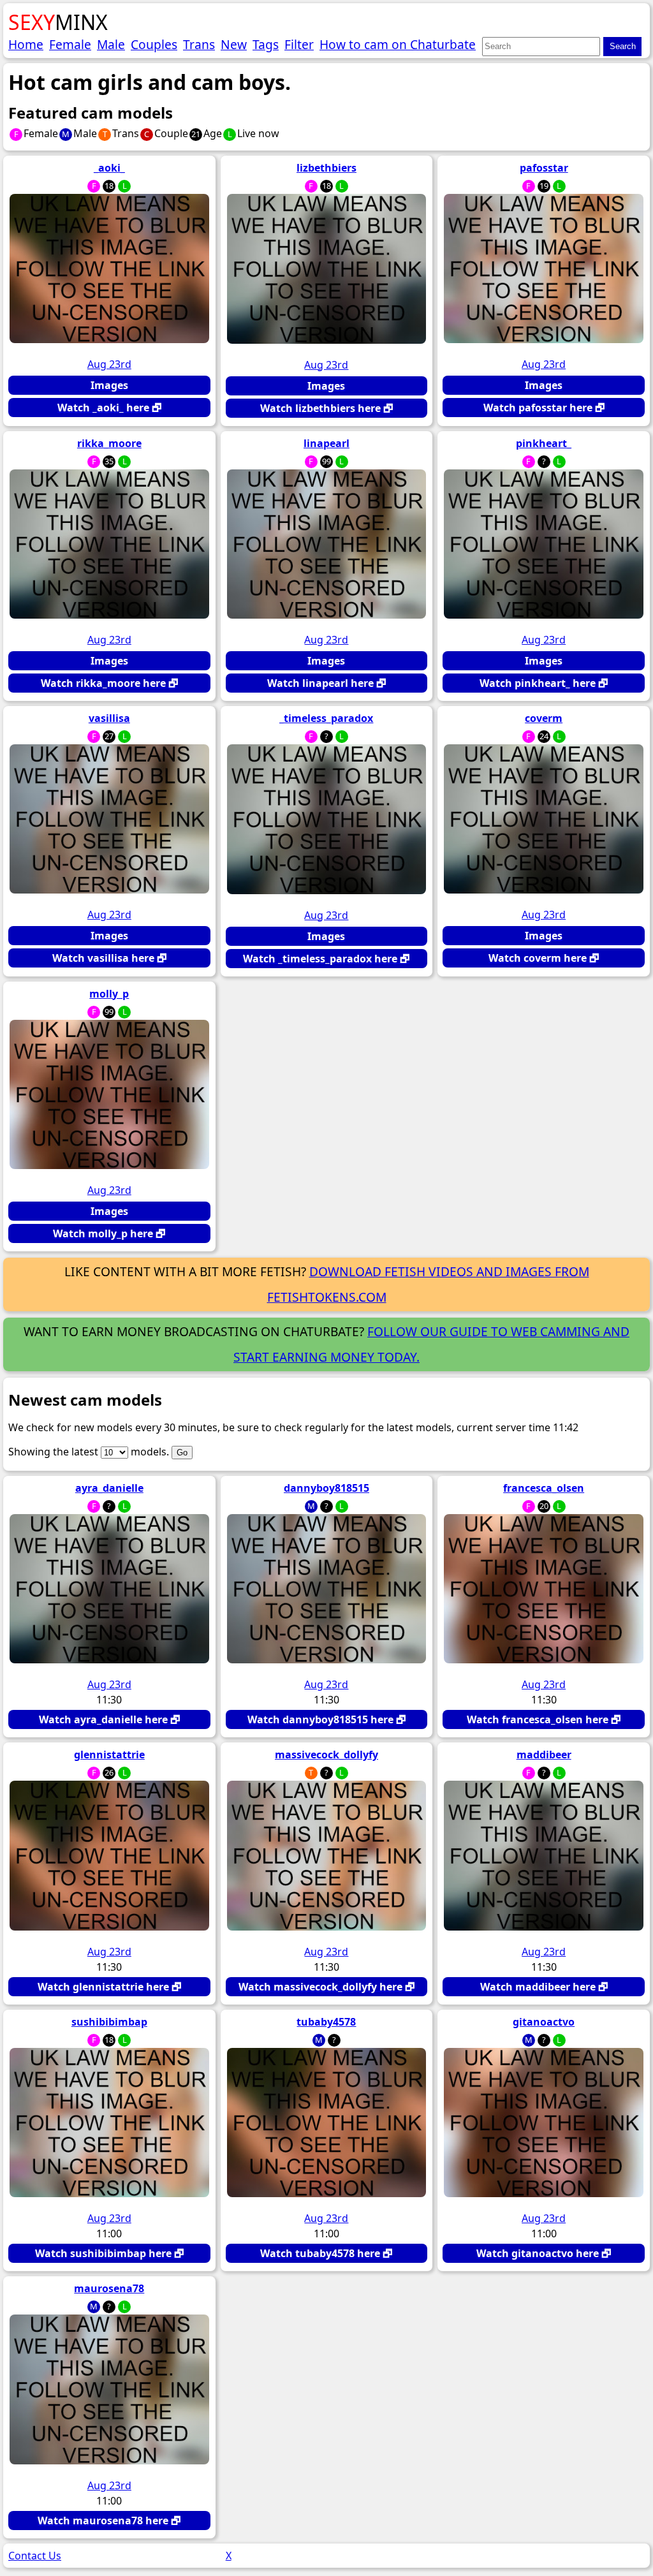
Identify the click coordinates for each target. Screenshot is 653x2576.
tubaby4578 (326, 2022)
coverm (544, 718)
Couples (154, 44)
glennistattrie (109, 1755)
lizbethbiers (326, 168)
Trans (199, 44)
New (234, 44)
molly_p (109, 994)
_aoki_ (109, 168)
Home (26, 44)
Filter (299, 44)
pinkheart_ (544, 443)
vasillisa (109, 718)
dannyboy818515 (326, 1488)
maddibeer (544, 1755)
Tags (266, 44)
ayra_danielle (109, 1488)
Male (111, 44)
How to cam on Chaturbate (398, 44)
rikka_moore (109, 443)
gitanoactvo (544, 2022)
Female (70, 44)
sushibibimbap (109, 2022)
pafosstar (544, 168)
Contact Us (35, 2556)
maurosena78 (109, 2288)
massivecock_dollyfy (326, 1755)
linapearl (326, 443)
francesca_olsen (544, 1488)
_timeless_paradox (326, 718)
